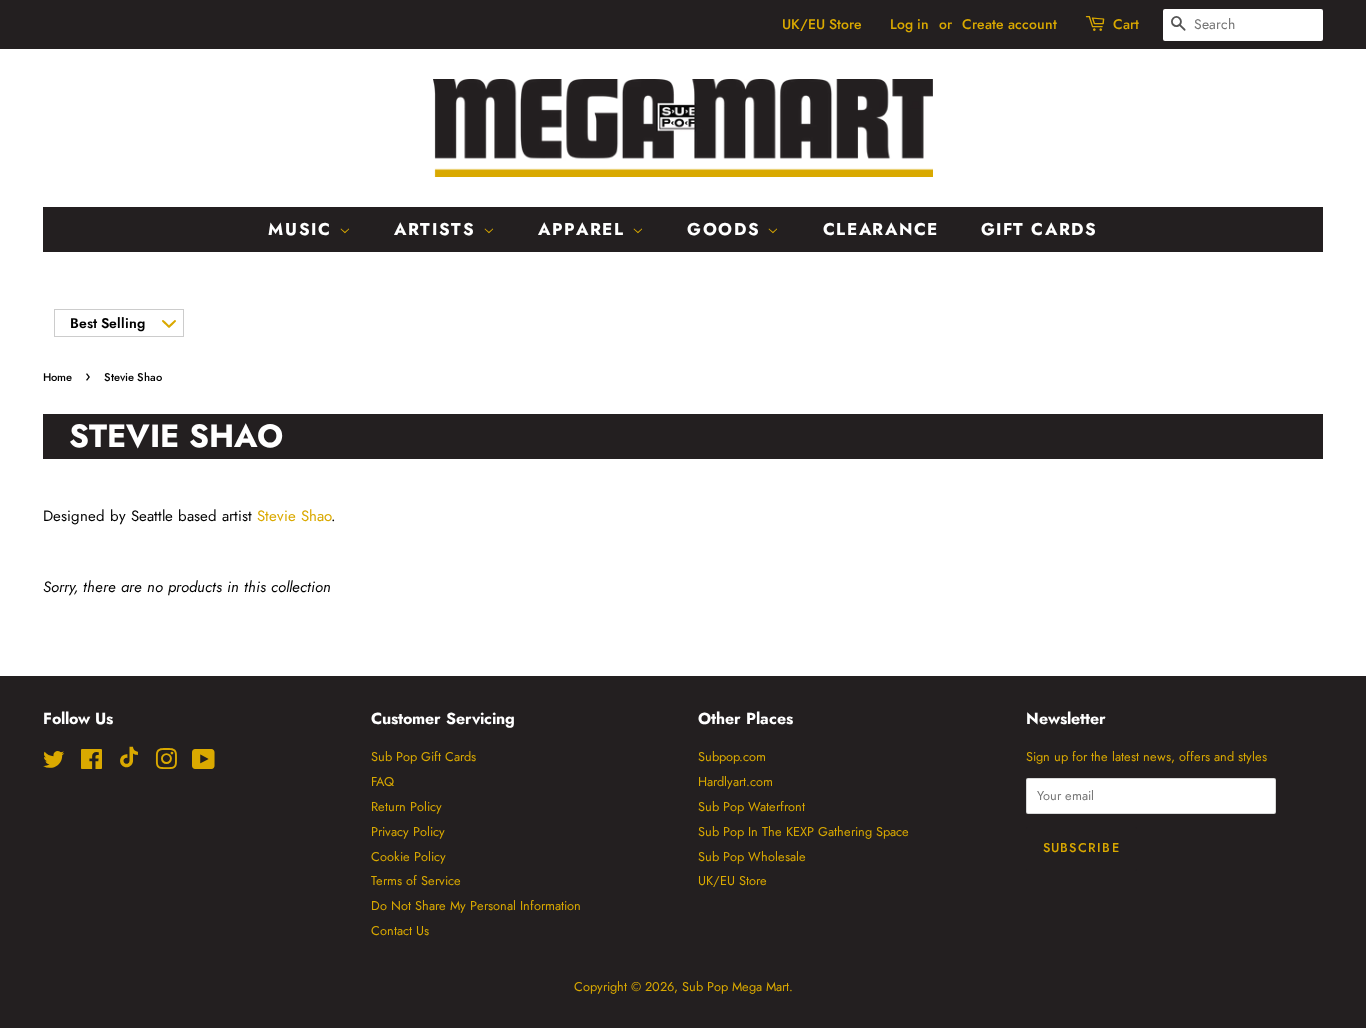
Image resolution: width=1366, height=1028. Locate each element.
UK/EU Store (822, 24)
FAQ (382, 781)
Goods (727, 229)
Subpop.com (732, 756)
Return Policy (406, 806)
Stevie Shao (294, 516)
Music (303, 229)
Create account (1009, 24)
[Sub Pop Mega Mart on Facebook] (91, 763)
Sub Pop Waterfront (751, 806)
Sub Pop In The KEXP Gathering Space (803, 831)
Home (57, 377)
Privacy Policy (408, 831)
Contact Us (400, 930)
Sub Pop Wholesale (752, 856)
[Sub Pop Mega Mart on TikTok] (129, 763)
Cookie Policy (408, 856)
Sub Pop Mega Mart (735, 986)
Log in (909, 24)
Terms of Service (416, 880)
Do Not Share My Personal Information (476, 905)
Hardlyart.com (735, 781)
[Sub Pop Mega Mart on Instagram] (166, 763)
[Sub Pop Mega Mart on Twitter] (54, 763)
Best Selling (107, 323)
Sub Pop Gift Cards (423, 756)
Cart (1126, 24)
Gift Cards (1039, 229)
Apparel (585, 229)
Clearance (881, 229)
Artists (438, 229)
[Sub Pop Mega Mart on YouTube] (203, 763)
